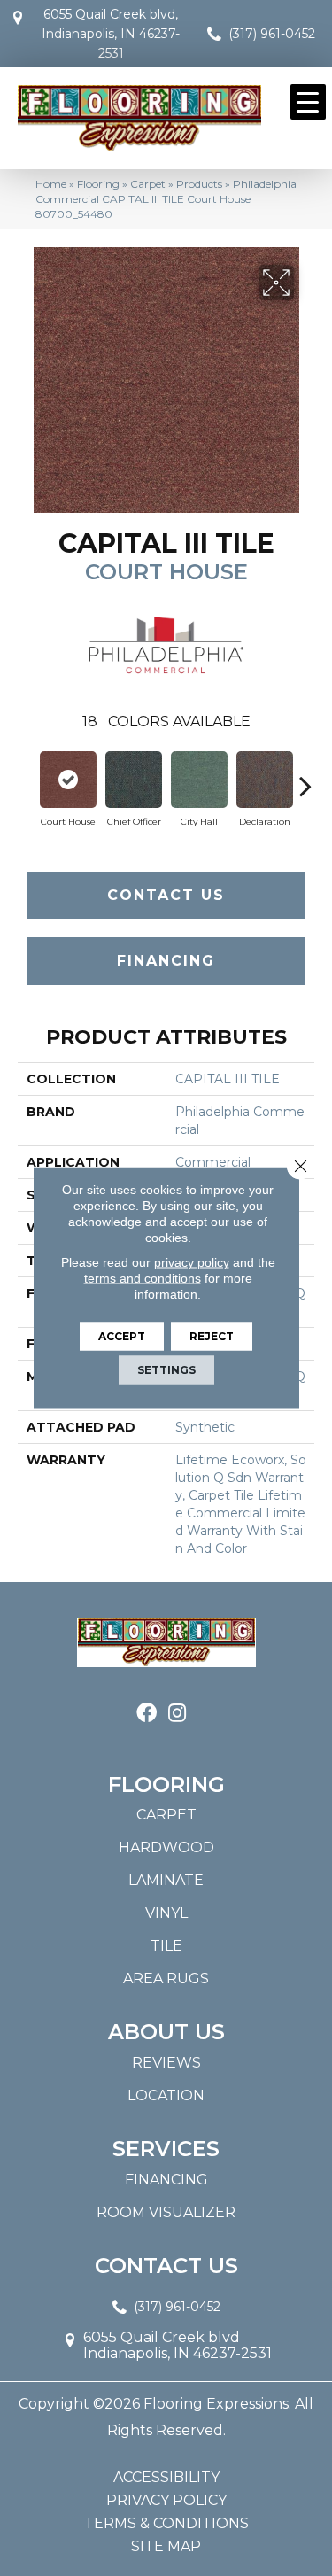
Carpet (148, 184)
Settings (166, 1370)
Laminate (166, 1880)
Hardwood (166, 1847)
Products (199, 184)
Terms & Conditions (166, 2524)
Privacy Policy (166, 2501)
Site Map (166, 2547)
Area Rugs (166, 1979)
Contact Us (166, 895)
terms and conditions (143, 1278)
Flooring (98, 184)
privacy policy (192, 1262)
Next (305, 777)
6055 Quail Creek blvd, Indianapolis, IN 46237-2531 (111, 34)
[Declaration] (265, 780)
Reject (212, 1336)
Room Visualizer (166, 2212)
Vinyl (166, 1913)
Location (166, 2095)
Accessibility (166, 2478)
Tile (166, 1946)
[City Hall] (199, 780)
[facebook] (147, 1714)
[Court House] (68, 780)
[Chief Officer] (134, 780)
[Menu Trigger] (308, 102)
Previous (27, 777)
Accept (122, 1336)
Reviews (166, 2063)
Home (51, 184)
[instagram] (177, 1714)
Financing (166, 961)
